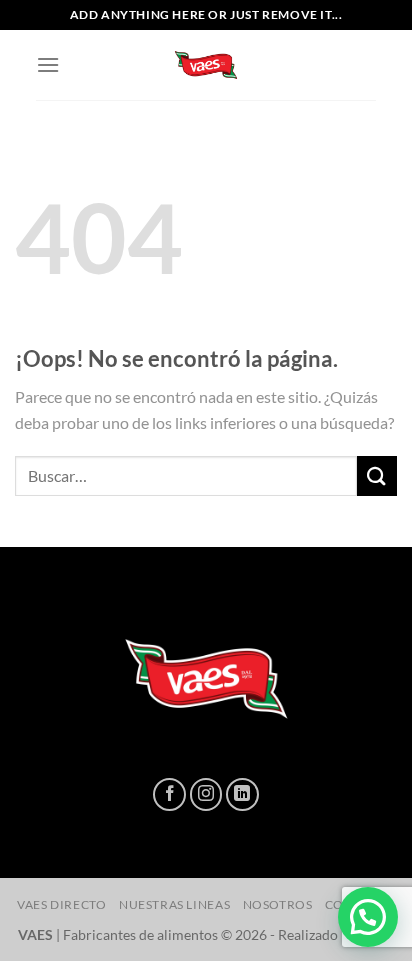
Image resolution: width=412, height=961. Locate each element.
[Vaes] (206, 65)
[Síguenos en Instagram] (206, 794)
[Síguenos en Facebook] (169, 794)
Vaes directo (61, 904)
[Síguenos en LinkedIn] (242, 794)
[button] (368, 917)
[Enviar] (377, 475)
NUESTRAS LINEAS (174, 904)
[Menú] (48, 64)
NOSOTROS (278, 904)
